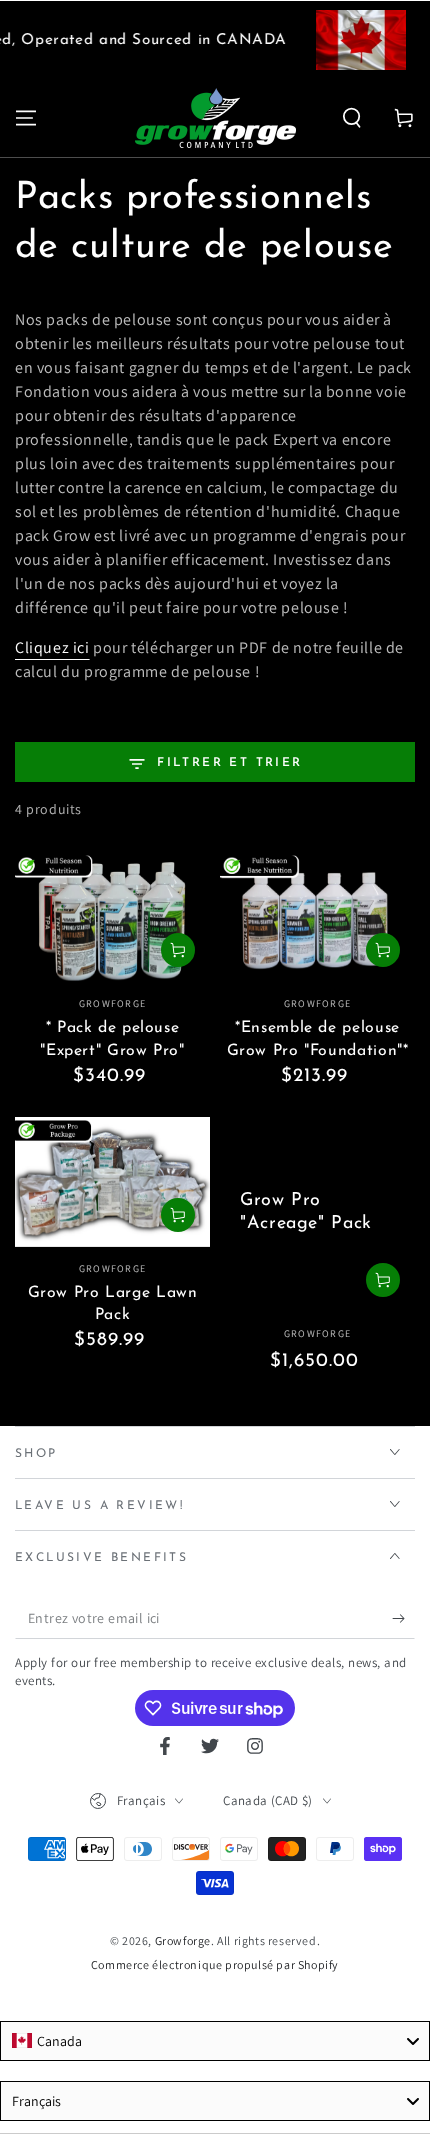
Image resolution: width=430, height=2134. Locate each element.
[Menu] (26, 118)
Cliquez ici (52, 647)
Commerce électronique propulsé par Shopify (215, 1964)
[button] (352, 118)
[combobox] (215, 2041)
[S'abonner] (403, 1619)
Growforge (183, 1940)
